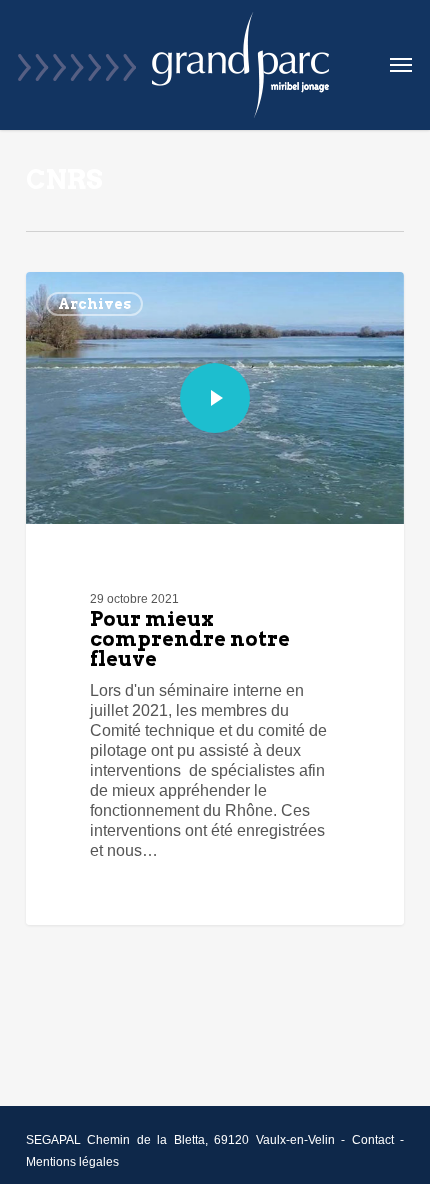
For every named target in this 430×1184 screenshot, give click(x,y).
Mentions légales (72, 1162)
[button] (401, 65)
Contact (373, 1140)
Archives (94, 304)
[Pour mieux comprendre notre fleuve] (215, 598)
